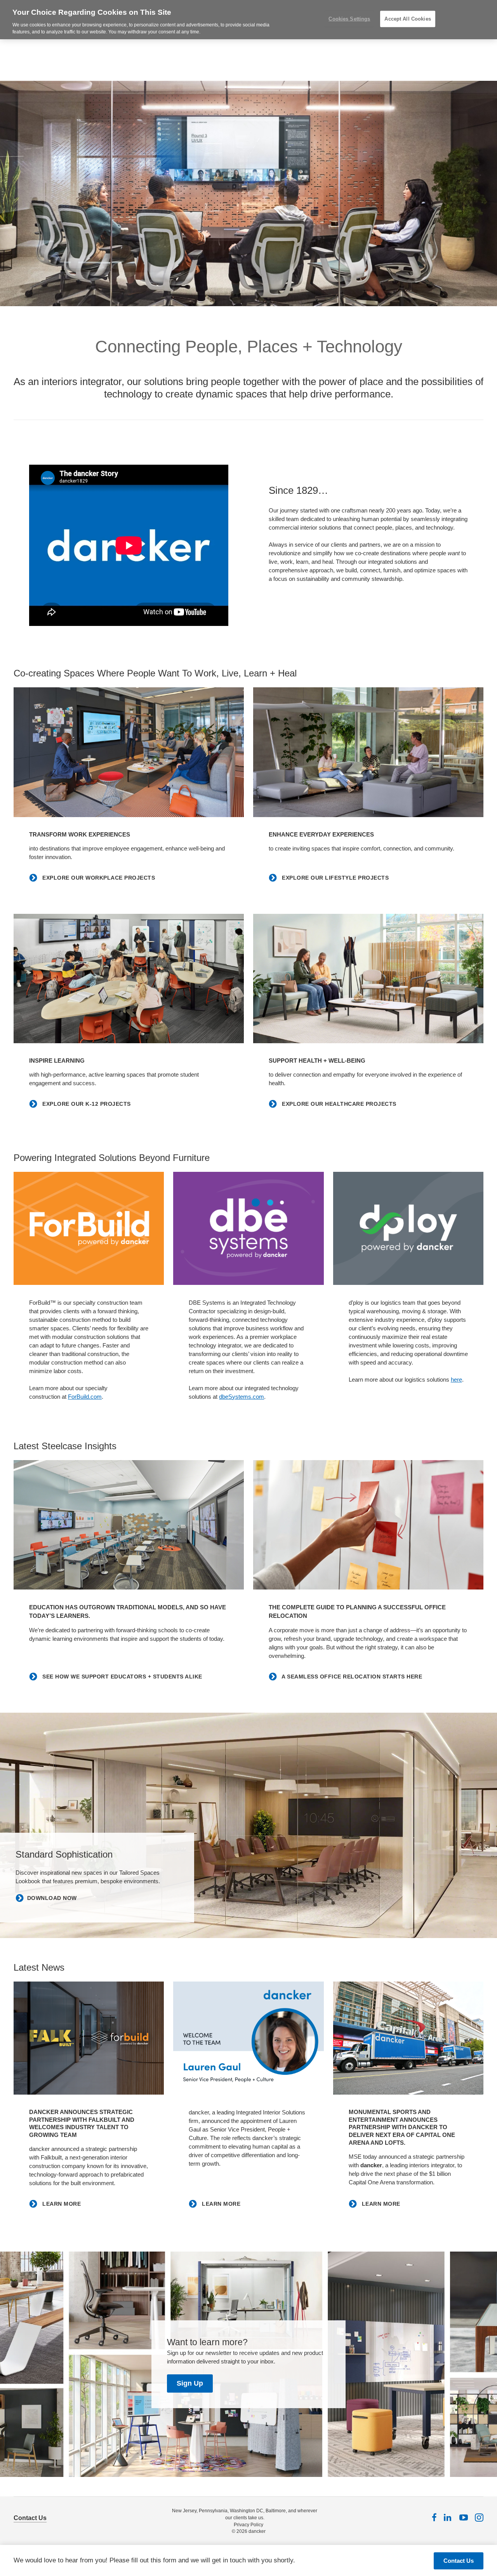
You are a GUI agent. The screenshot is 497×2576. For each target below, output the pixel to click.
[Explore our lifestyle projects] (368, 752)
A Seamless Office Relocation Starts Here (351, 1677)
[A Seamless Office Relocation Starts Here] (368, 1525)
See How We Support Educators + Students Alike (122, 1677)
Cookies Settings (349, 19)
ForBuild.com (85, 1397)
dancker (257, 2531)
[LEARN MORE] (89, 2038)
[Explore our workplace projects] (129, 752)
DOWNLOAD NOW (52, 1898)
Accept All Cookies (408, 19)
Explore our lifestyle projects (335, 878)
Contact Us (30, 2518)
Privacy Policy (248, 2525)
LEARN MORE (61, 2204)
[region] (248, 20)
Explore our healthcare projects (338, 1104)
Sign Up (190, 2383)
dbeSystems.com (242, 1397)
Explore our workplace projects (98, 878)
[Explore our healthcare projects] (368, 979)
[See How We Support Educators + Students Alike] (129, 1525)
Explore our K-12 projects (86, 1104)
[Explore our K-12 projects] (129, 979)
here (456, 1380)
